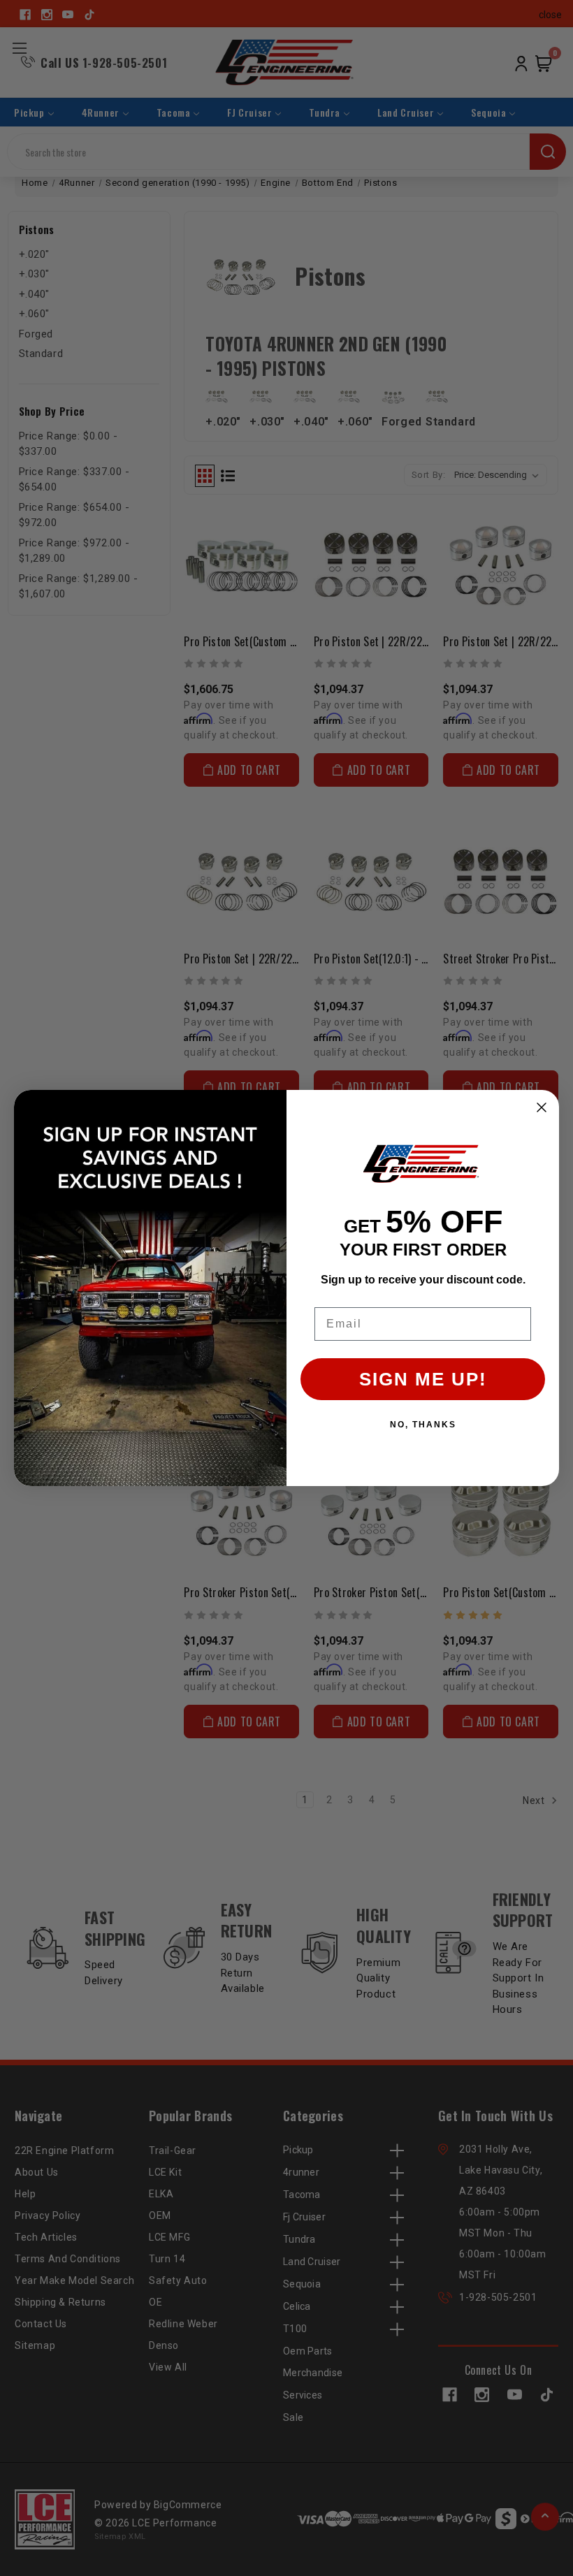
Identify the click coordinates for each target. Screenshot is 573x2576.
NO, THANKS (423, 1425)
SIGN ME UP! (423, 1379)
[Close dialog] (542, 1107)
